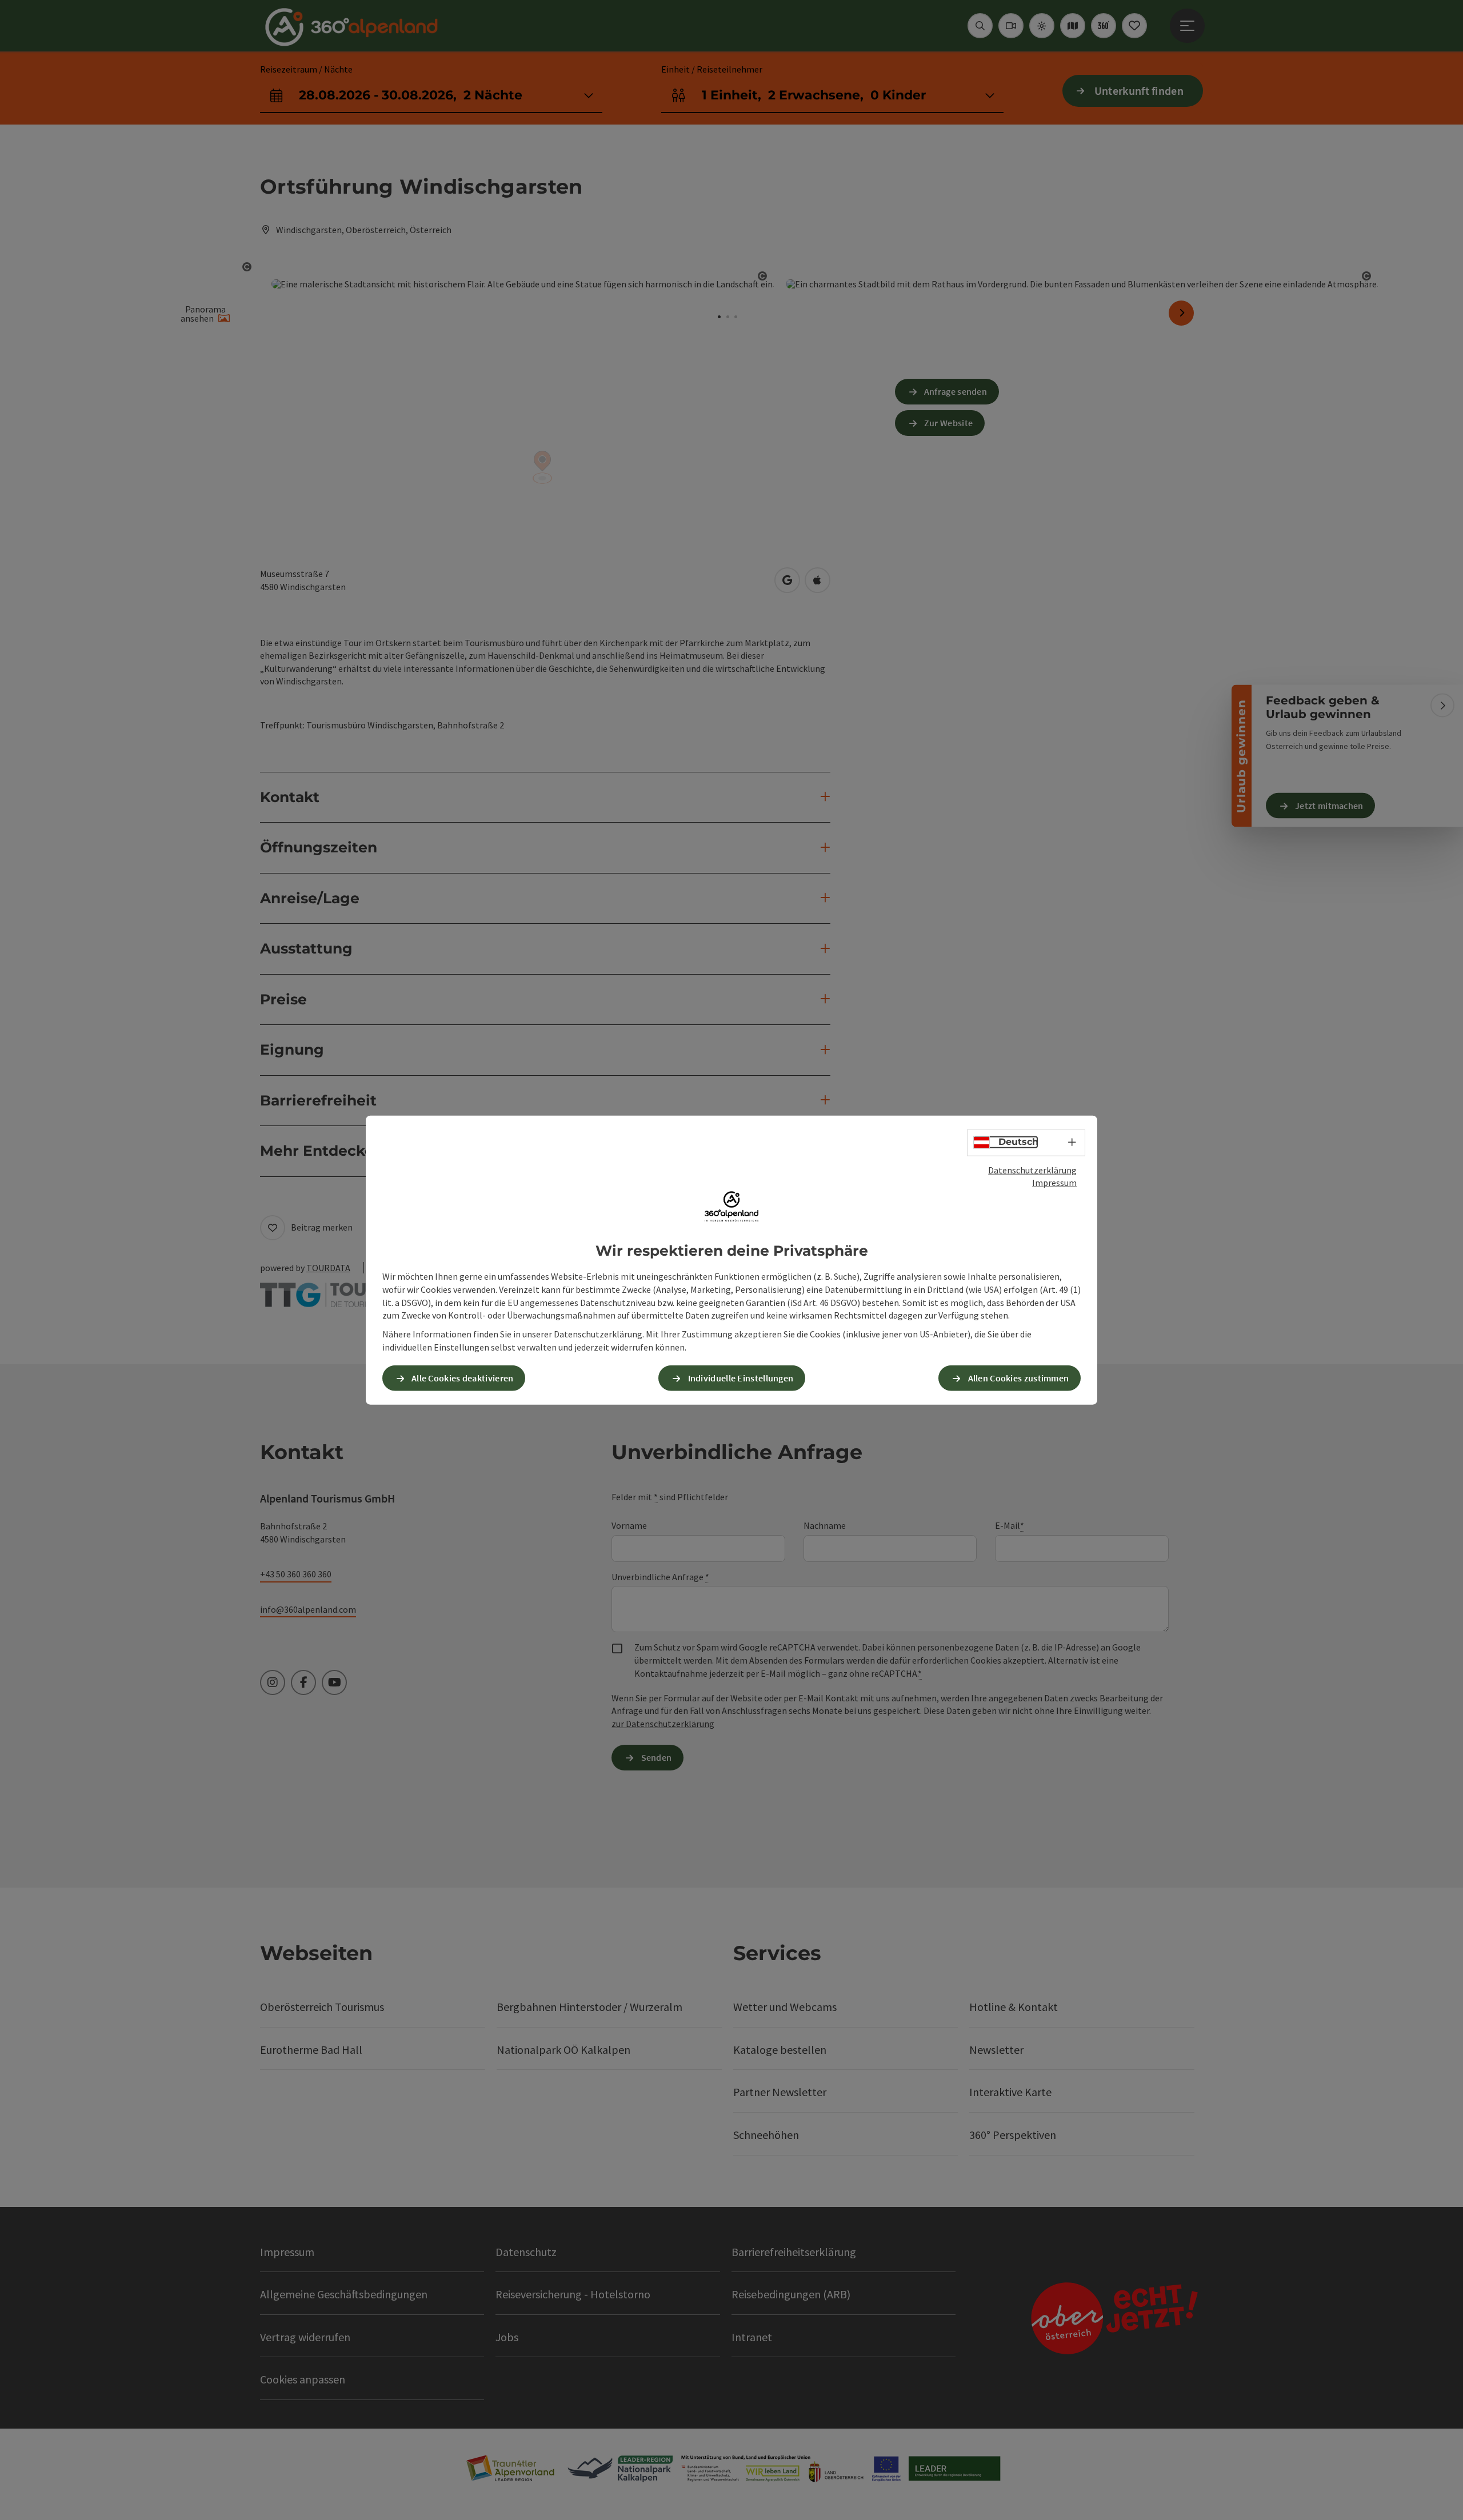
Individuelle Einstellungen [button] (741, 1378)
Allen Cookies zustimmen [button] (1019, 1378)
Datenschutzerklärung (1032, 1169)
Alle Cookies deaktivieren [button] (463, 1378)
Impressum (1054, 1183)
